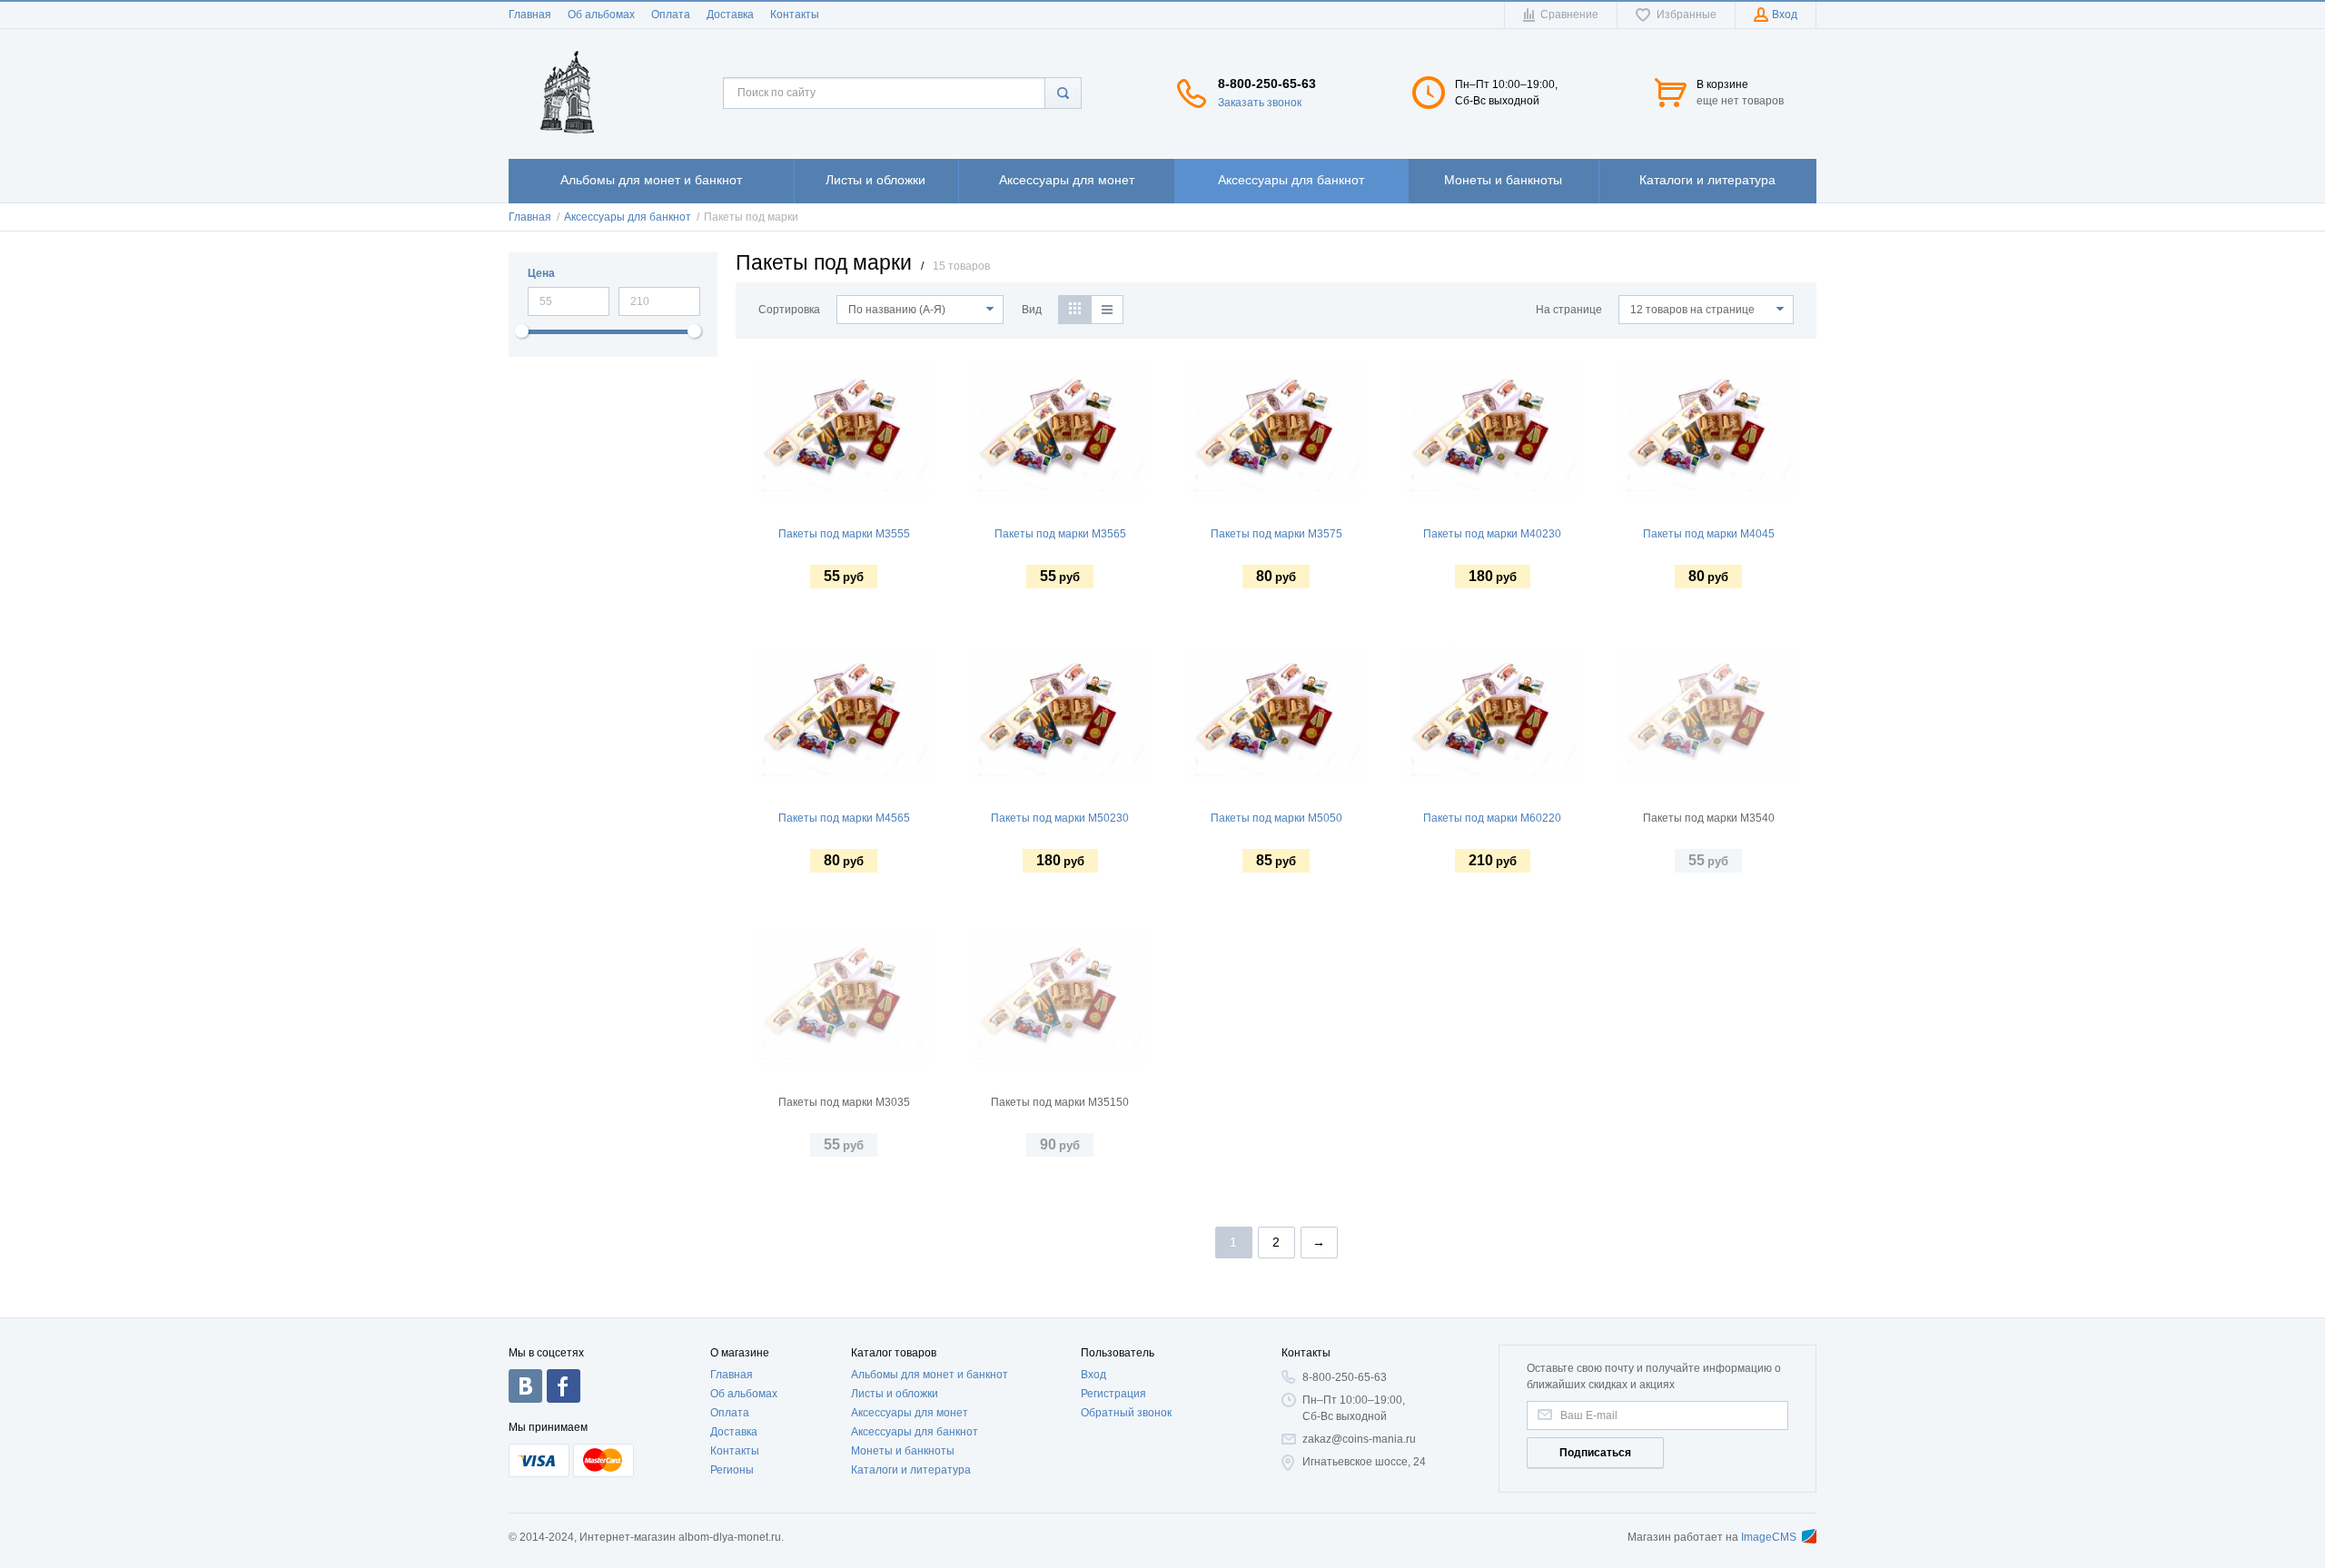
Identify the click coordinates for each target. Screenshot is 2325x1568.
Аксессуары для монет (910, 1413)
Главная (530, 15)
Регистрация (1113, 1394)
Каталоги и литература (911, 1470)
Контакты (795, 15)
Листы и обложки (895, 1394)
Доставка (730, 15)
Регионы (732, 1470)
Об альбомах (601, 15)
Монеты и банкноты (903, 1451)
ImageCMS (1769, 1537)
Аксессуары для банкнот (915, 1432)
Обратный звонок (1126, 1413)
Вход (1093, 1375)
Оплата (671, 15)
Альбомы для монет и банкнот (930, 1375)
